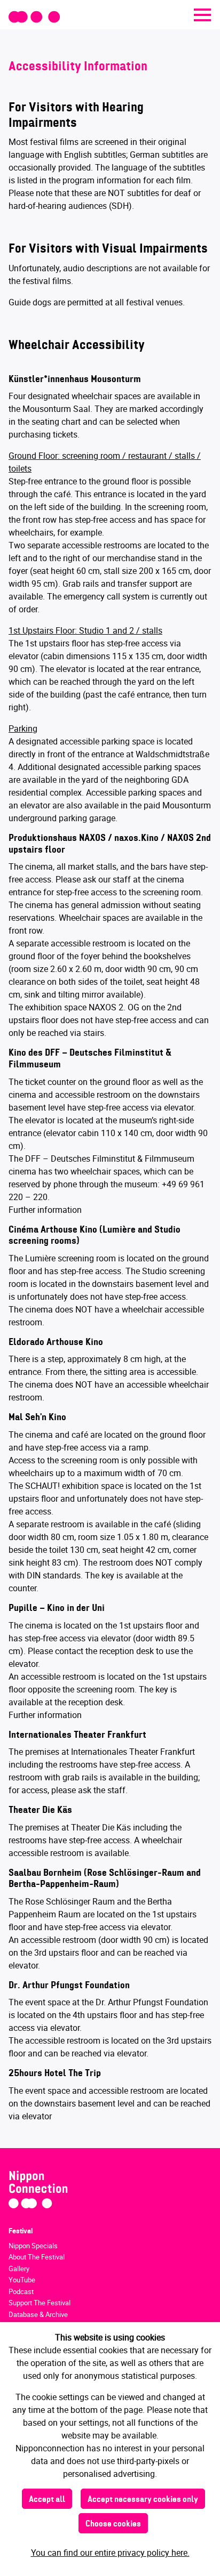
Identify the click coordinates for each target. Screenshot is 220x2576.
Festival (21, 2231)
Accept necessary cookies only (143, 2500)
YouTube (22, 2280)
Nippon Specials (33, 2246)
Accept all (47, 2500)
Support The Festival (40, 2303)
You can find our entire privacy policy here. (110, 2553)
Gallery (19, 2269)
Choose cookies (113, 2524)
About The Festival (37, 2257)
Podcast (21, 2291)
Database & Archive (38, 2314)
